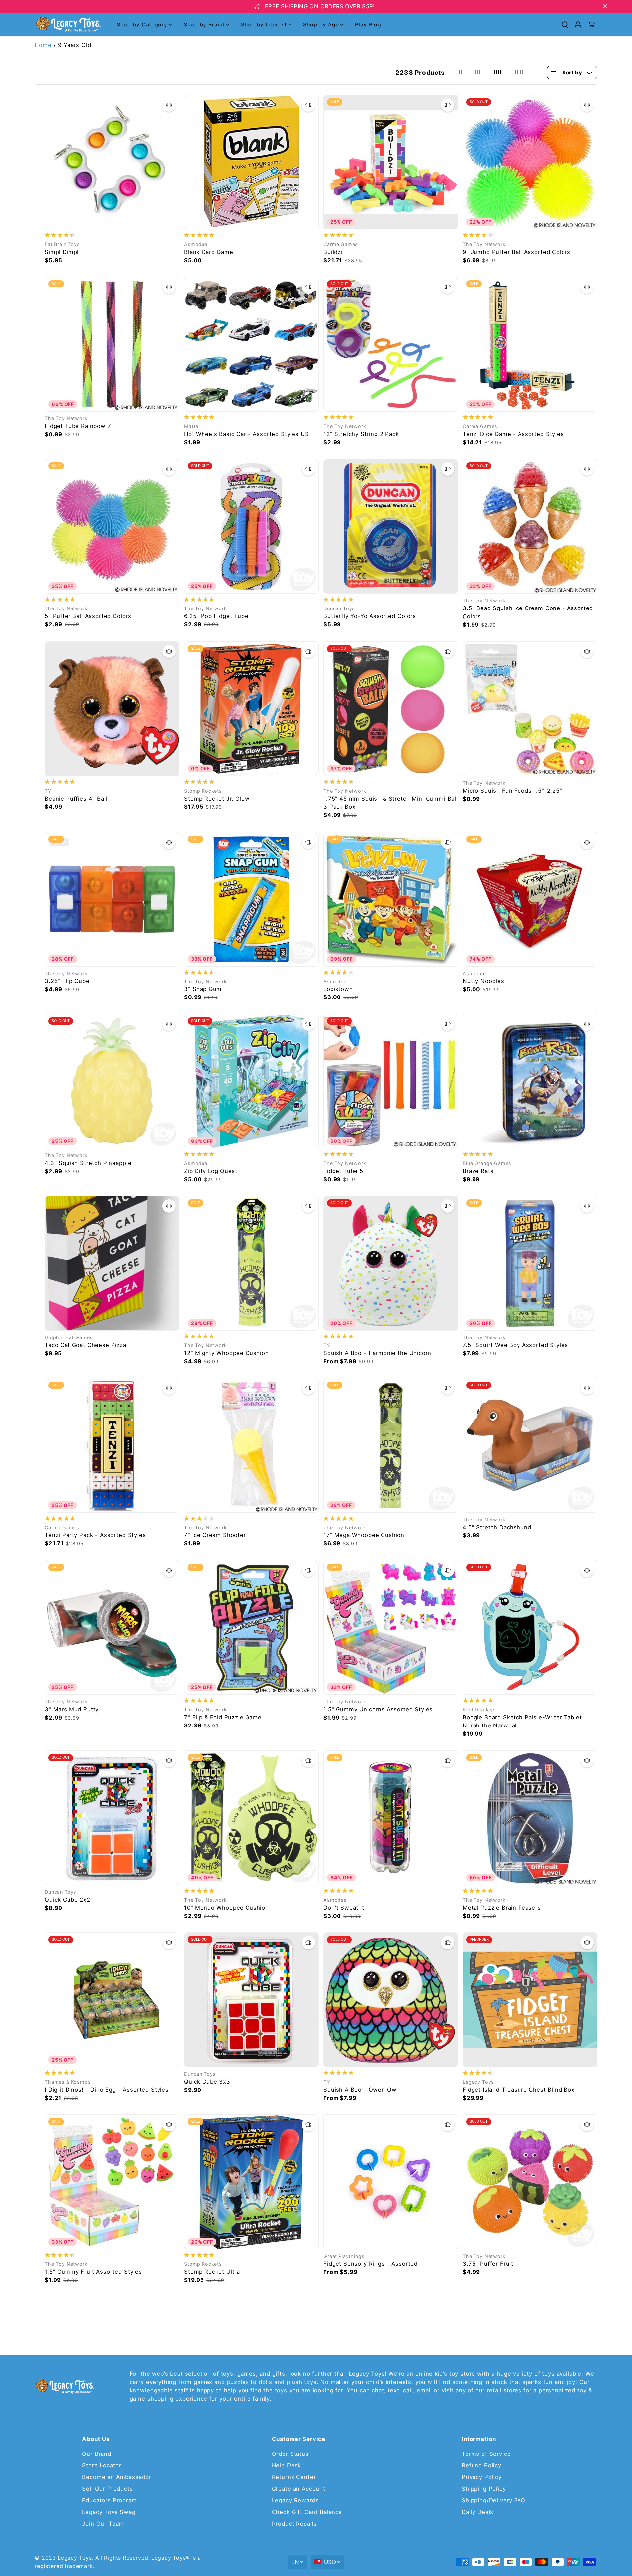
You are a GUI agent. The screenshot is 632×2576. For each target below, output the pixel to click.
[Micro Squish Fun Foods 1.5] (530, 709)
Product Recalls (294, 2524)
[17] (391, 1445)
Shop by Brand (205, 24)
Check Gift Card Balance (307, 2512)
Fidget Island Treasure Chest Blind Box (519, 2090)
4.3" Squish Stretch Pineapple (88, 1163)
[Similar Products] (169, 105)
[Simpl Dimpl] (112, 162)
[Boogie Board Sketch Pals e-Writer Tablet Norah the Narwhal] (530, 1627)
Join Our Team (103, 2524)
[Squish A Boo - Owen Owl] (391, 2000)
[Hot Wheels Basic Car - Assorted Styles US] (251, 344)
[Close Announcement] (605, 6)
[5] (112, 526)
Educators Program (109, 2500)
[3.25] (112, 899)
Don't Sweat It (344, 1908)
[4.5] (530, 1445)
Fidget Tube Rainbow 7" (79, 426)
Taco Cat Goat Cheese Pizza (86, 1345)
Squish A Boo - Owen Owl (361, 2090)
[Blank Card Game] (251, 162)
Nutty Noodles (483, 981)
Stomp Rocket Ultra (212, 2272)
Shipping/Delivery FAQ (494, 2500)
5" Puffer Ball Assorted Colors (88, 616)
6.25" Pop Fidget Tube (216, 616)
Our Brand (97, 2454)
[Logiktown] (391, 899)
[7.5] (530, 1263)
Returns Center (294, 2477)
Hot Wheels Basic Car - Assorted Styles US (246, 434)
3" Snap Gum (203, 989)
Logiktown (338, 989)
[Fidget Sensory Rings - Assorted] (391, 2182)
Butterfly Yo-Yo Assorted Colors (370, 616)
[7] (251, 1445)
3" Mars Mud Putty (72, 1709)
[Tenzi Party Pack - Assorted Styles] (112, 1445)
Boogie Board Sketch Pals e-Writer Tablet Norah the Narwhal (522, 1721)
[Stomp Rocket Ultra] (251, 2182)
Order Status (290, 2454)
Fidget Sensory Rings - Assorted (370, 2264)
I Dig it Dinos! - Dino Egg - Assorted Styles (107, 2090)
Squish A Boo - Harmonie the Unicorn (377, 1353)
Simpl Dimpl (62, 252)
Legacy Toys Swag (109, 2512)
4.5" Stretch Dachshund (497, 1527)
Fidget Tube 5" (345, 1171)
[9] (530, 162)
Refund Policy (481, 2465)
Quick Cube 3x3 (207, 2082)
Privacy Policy (482, 2477)
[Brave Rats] (530, 1081)
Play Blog (368, 24)
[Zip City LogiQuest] (251, 1081)
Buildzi (333, 252)
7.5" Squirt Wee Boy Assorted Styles (515, 1345)
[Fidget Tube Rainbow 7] (112, 344)
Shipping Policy (484, 2489)
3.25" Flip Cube (67, 981)
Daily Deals (477, 2512)
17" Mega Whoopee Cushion (364, 1535)
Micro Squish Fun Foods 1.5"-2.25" (512, 791)
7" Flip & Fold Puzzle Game (223, 1717)
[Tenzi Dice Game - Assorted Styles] (530, 344)
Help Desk (287, 2465)
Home (43, 45)
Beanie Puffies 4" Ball (76, 799)
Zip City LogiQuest (211, 1171)
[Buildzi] (391, 162)
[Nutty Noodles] (530, 899)
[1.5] (391, 1627)
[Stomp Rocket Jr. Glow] (251, 709)
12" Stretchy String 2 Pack (361, 434)
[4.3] (112, 1081)
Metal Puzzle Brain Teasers (502, 1908)
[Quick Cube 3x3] (251, 2000)
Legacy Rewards (295, 2500)
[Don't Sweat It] (391, 1818)
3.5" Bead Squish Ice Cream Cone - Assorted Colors (528, 612)
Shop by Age (322, 24)
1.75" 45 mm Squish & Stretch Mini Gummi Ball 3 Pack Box (391, 803)
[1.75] (391, 709)
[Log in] (578, 24)
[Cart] (591, 24)
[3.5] (530, 526)
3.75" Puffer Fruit (488, 2264)
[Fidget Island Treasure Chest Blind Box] (530, 2000)
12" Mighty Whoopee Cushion (226, 1353)
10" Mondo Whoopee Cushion (226, 1908)
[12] (391, 344)
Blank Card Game (209, 252)
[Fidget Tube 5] (391, 1081)
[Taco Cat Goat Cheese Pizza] (112, 1263)
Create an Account (299, 2489)
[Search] (565, 24)
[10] (251, 1818)
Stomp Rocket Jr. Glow (217, 799)
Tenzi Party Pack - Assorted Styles (95, 1535)
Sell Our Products (107, 2489)
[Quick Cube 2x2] (112, 1818)
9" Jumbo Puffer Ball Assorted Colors (517, 252)
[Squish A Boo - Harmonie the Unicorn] (391, 1263)
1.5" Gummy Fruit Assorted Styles (93, 2272)
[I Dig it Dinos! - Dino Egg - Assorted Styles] (112, 2000)
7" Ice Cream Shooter (215, 1535)
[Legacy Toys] (68, 24)
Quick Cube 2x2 (68, 1900)
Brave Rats (478, 1171)
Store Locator (102, 2465)
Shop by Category (143, 24)
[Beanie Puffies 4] (112, 709)
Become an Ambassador (117, 2477)
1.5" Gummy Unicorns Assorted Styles (378, 1709)
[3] (251, 899)
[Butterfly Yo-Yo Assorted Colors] (391, 526)
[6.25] (251, 526)
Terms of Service (486, 2454)
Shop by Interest (265, 24)
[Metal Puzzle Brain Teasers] (530, 1818)
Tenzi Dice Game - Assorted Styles (513, 434)
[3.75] (530, 2182)
